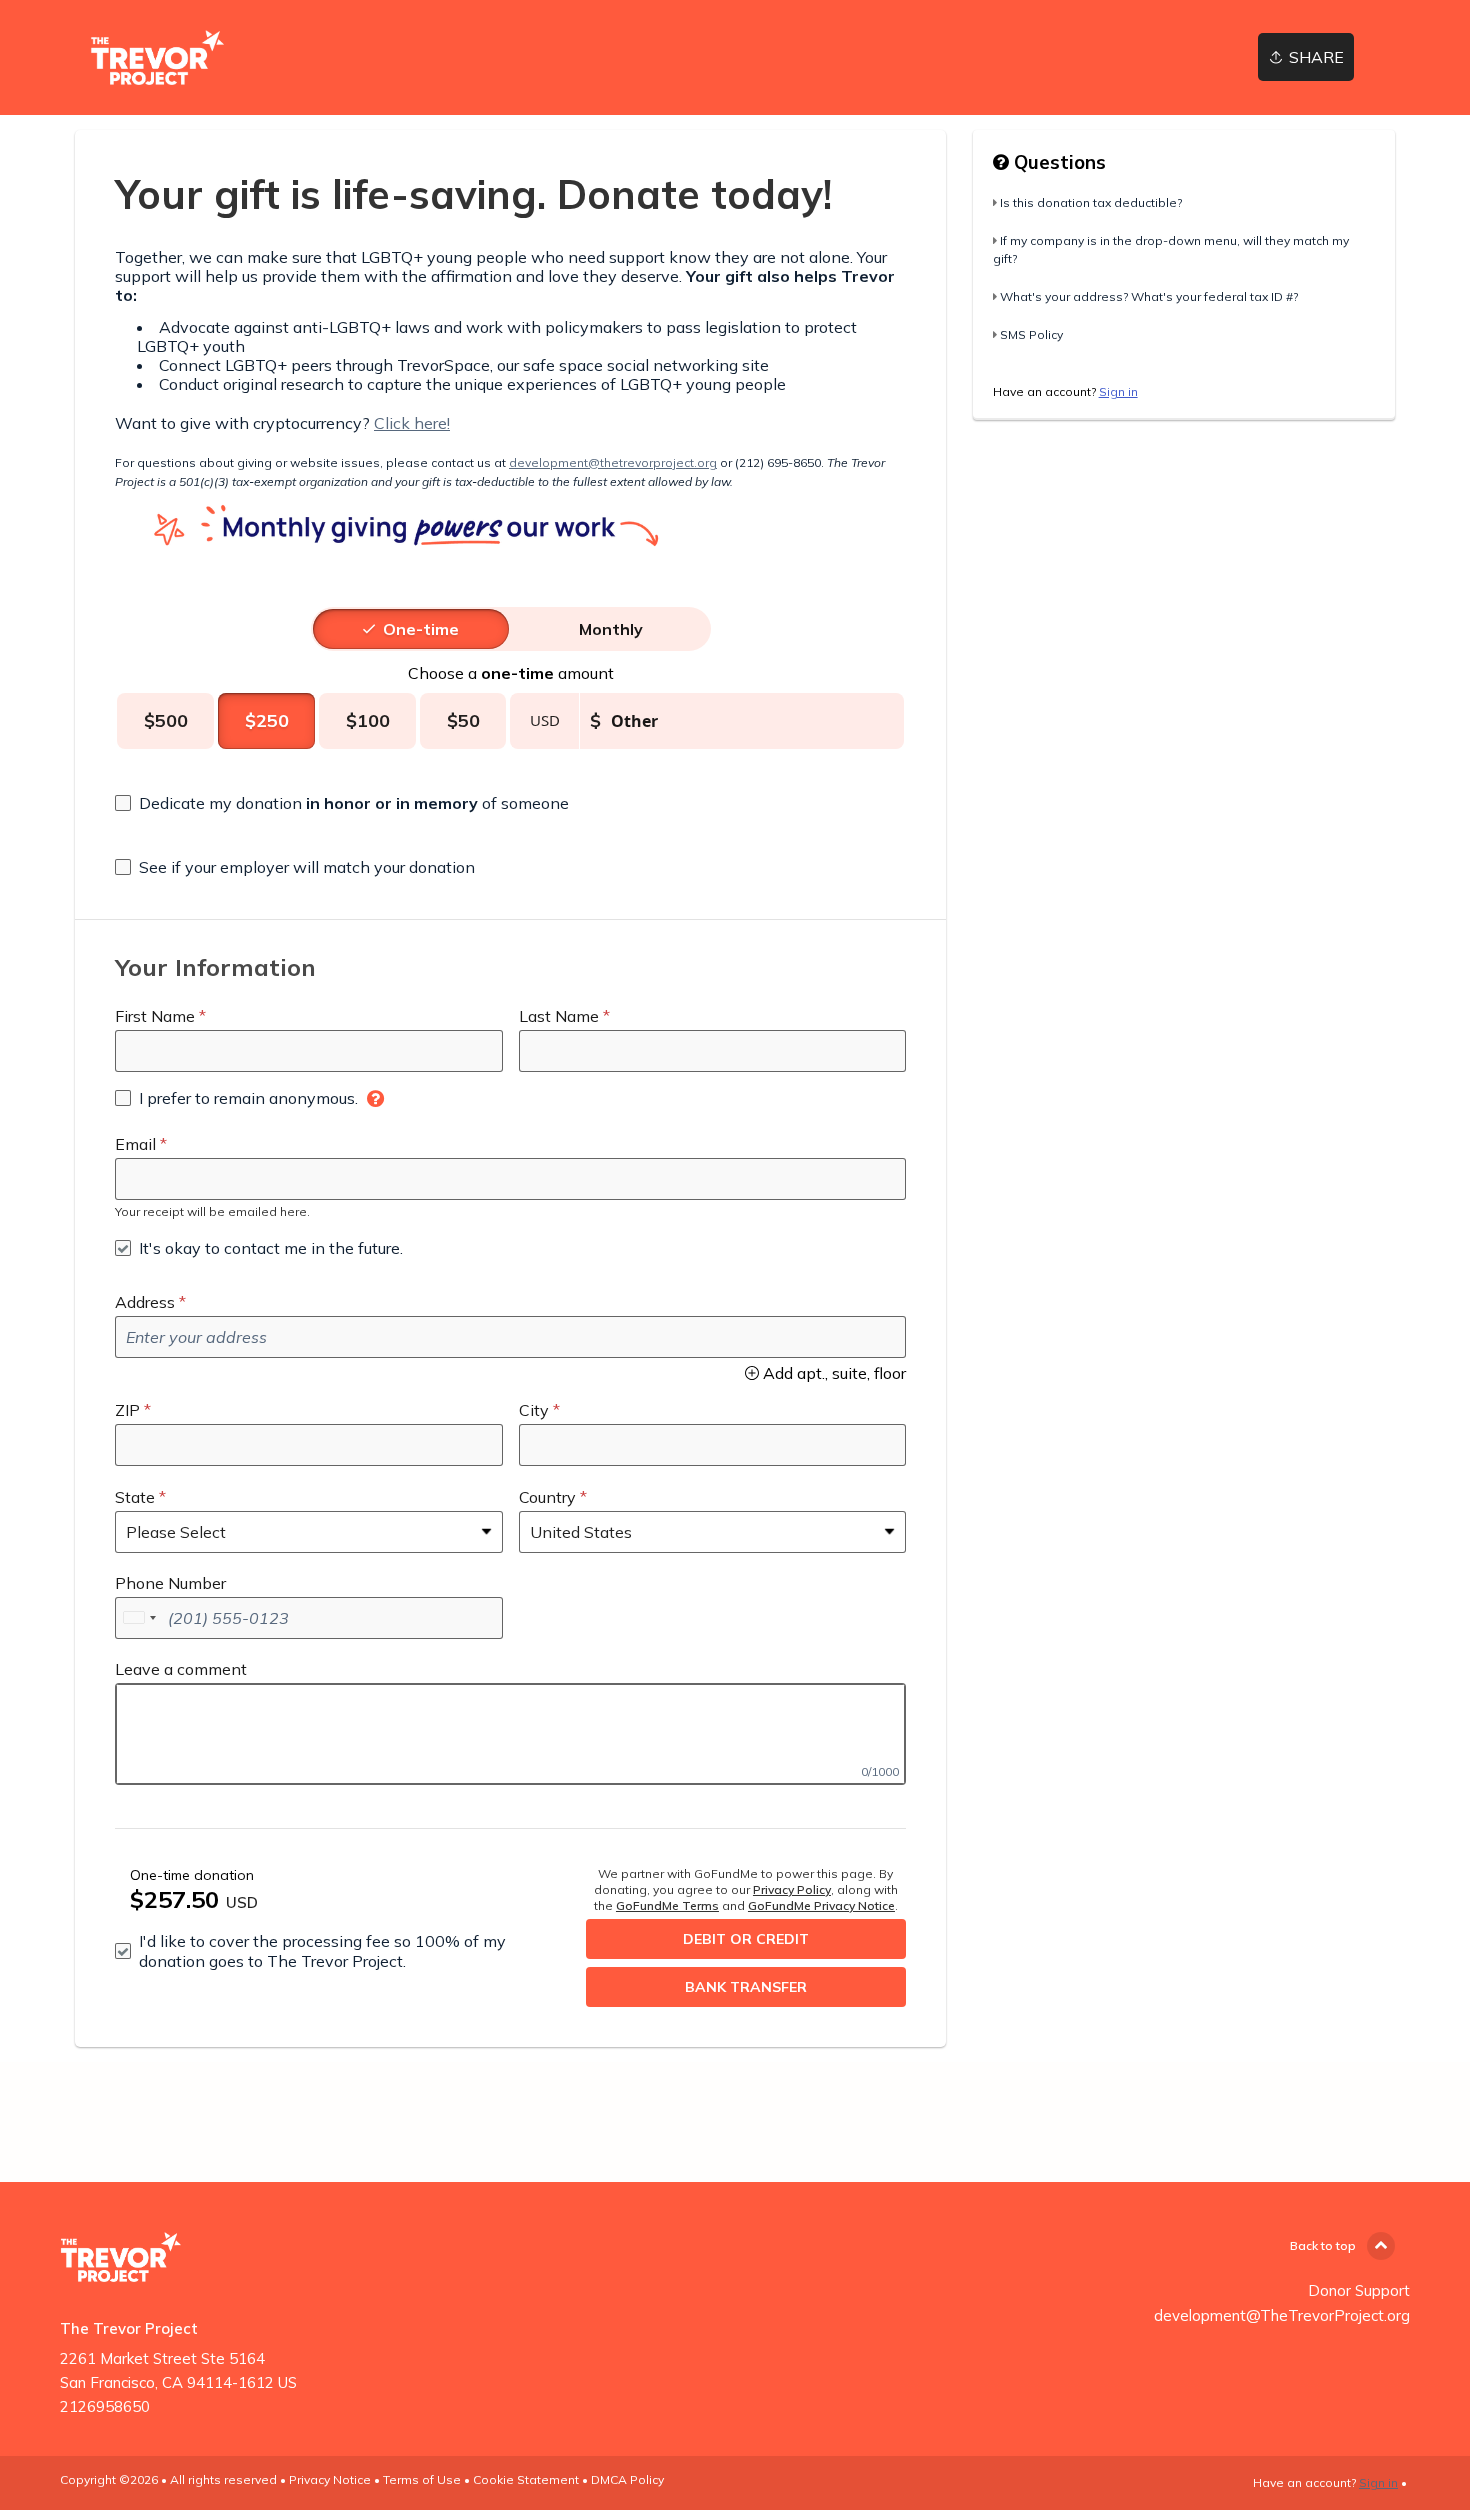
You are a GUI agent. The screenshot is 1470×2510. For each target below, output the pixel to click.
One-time (421, 629)
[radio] (421, 629)
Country (547, 1497)
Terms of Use (422, 2479)
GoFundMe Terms (667, 1905)
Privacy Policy (792, 1889)
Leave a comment (181, 1669)
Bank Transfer (746, 1987)
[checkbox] (342, 803)
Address (145, 1302)
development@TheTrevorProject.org (1282, 2315)
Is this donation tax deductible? (1091, 202)
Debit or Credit (746, 1939)
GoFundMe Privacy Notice (821, 1905)
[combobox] (139, 1618)
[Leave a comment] (510, 1734)
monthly (611, 629)
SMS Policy (1031, 334)
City (534, 1410)
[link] (157, 57)
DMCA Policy (627, 2479)
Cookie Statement (526, 2479)
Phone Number (170, 1583)
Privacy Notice (330, 2479)
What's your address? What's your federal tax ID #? (1149, 296)
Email (135, 1144)
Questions (1057, 162)
